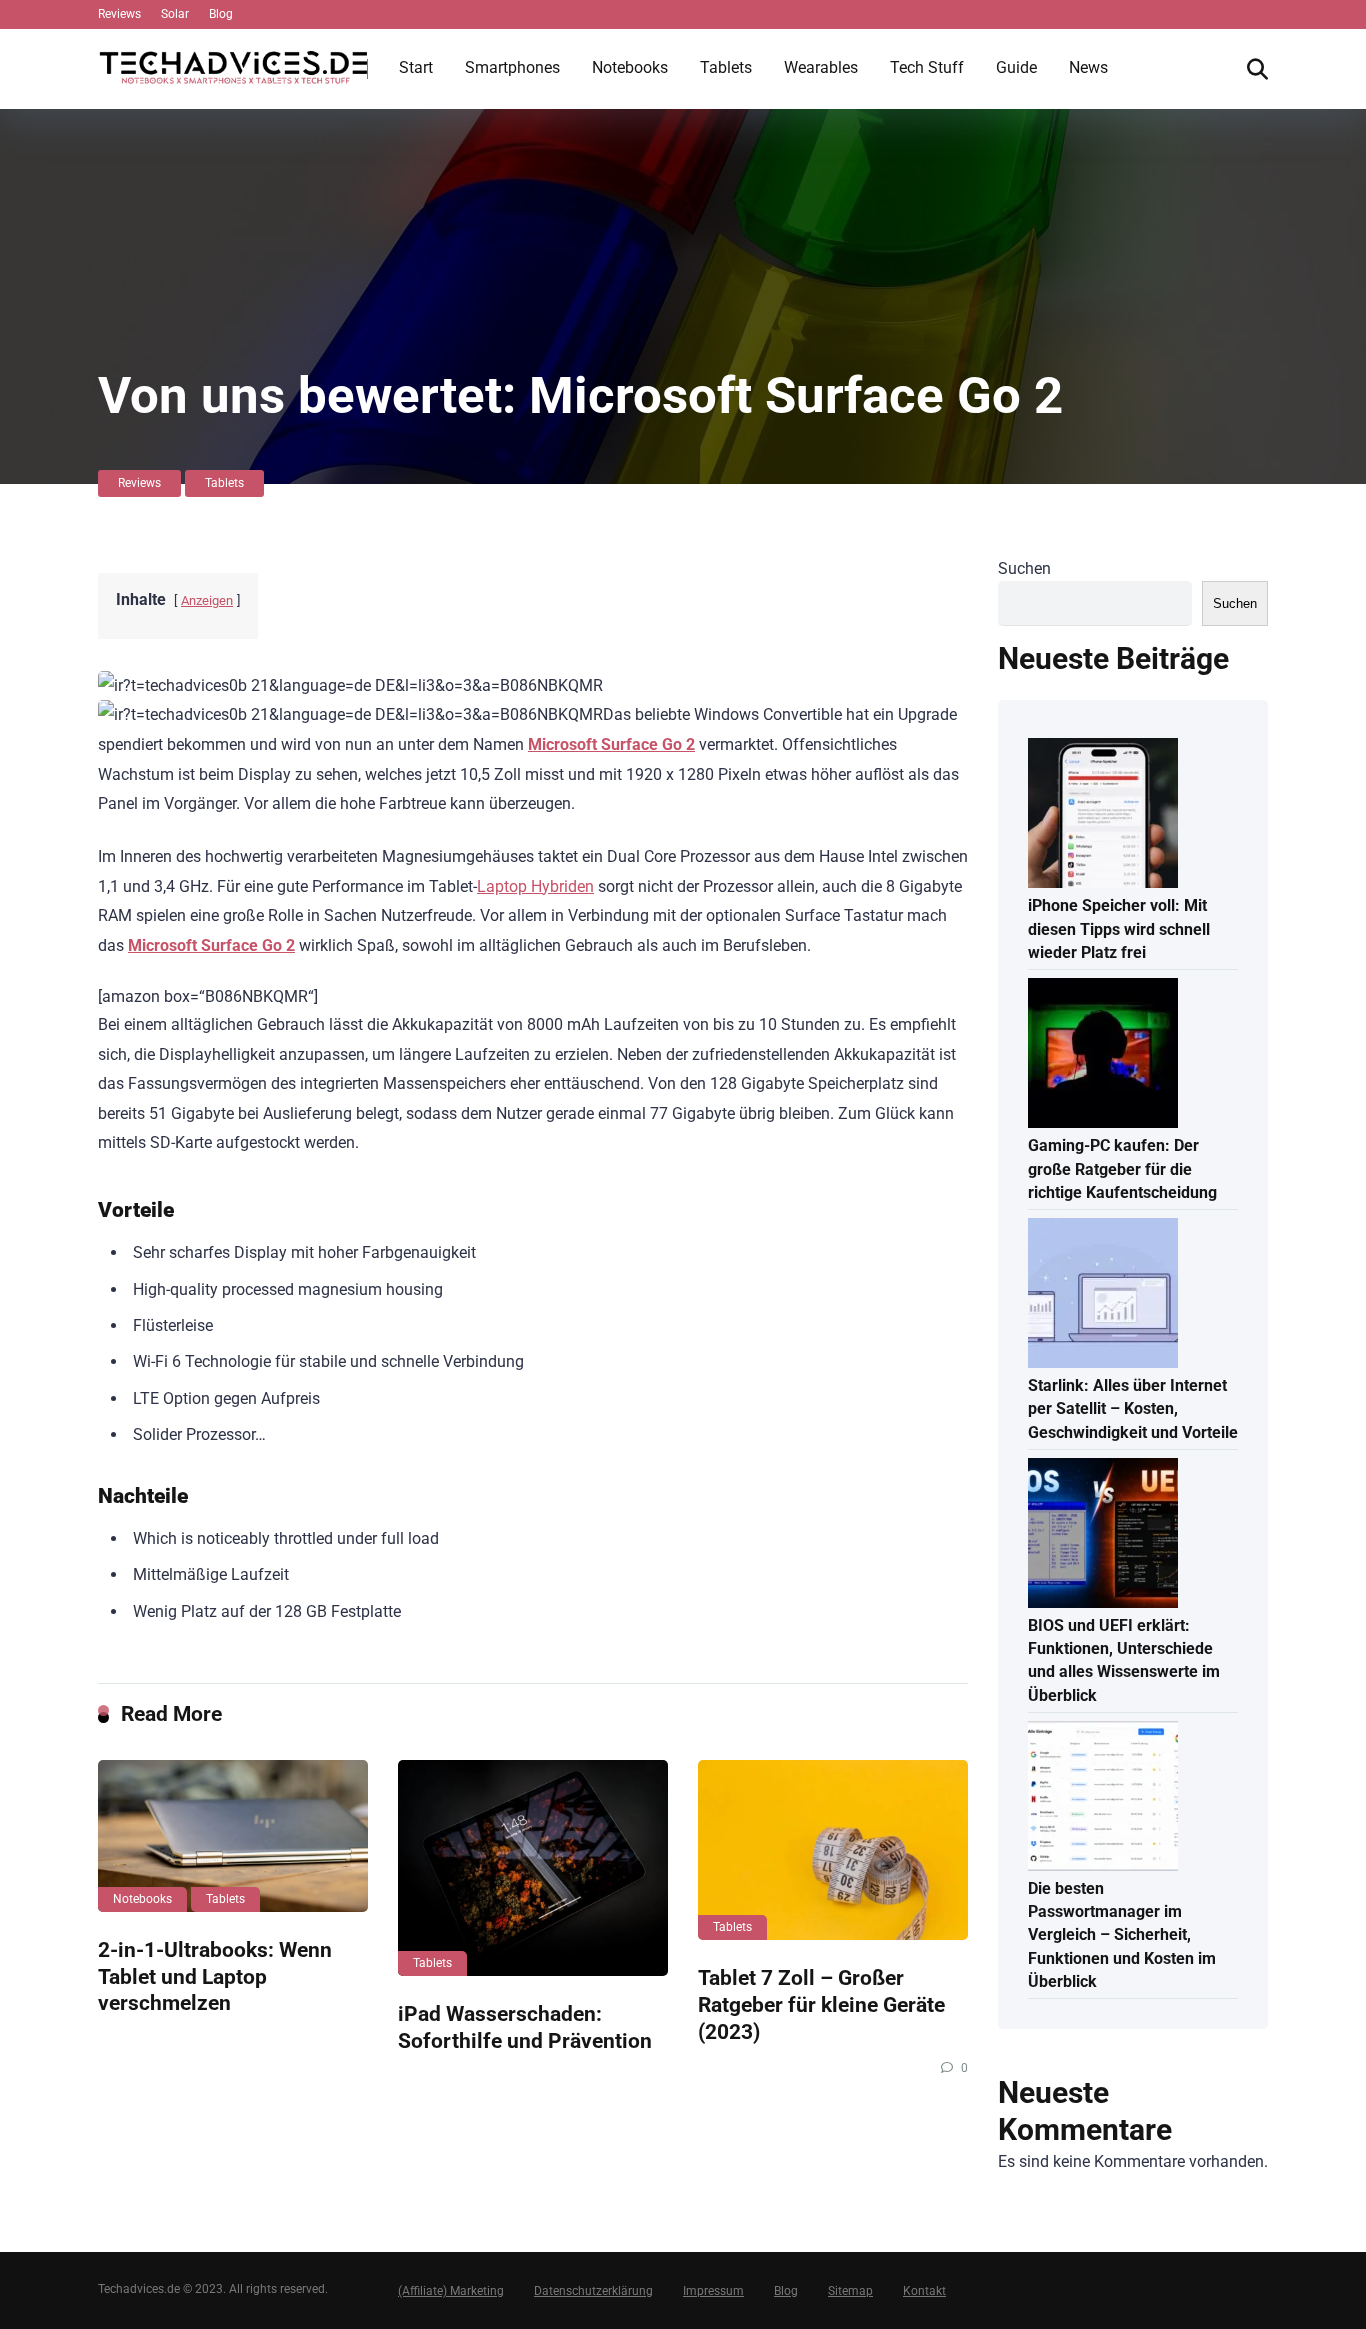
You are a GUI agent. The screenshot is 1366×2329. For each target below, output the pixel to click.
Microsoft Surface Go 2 (611, 744)
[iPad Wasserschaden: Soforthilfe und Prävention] (533, 1868)
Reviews (119, 14)
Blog (221, 14)
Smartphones (512, 67)
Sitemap (850, 2291)
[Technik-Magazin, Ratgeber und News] (233, 60)
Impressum (713, 2291)
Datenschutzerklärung (593, 2291)
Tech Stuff (927, 67)
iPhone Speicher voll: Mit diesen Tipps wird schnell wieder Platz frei (1119, 928)
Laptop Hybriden (535, 886)
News (1088, 67)
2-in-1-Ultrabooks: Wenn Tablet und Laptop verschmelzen (215, 1976)
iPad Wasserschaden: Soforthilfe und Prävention (525, 2027)
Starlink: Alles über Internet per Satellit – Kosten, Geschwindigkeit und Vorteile (1133, 1408)
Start (416, 67)
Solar (175, 14)
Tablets (726, 67)
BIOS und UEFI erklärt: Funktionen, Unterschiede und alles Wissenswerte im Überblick (1124, 1660)
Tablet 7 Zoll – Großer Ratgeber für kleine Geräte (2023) (821, 2004)
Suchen (1024, 568)
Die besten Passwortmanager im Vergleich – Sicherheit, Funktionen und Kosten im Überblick (1122, 1935)
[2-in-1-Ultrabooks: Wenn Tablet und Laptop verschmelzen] (233, 1836)
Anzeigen (207, 600)
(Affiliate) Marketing (451, 2291)
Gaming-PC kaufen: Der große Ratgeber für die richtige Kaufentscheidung (1122, 1168)
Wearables (821, 67)
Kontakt (924, 2291)
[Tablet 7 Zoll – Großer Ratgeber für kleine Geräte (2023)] (833, 1850)
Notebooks (630, 67)
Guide (1016, 67)
